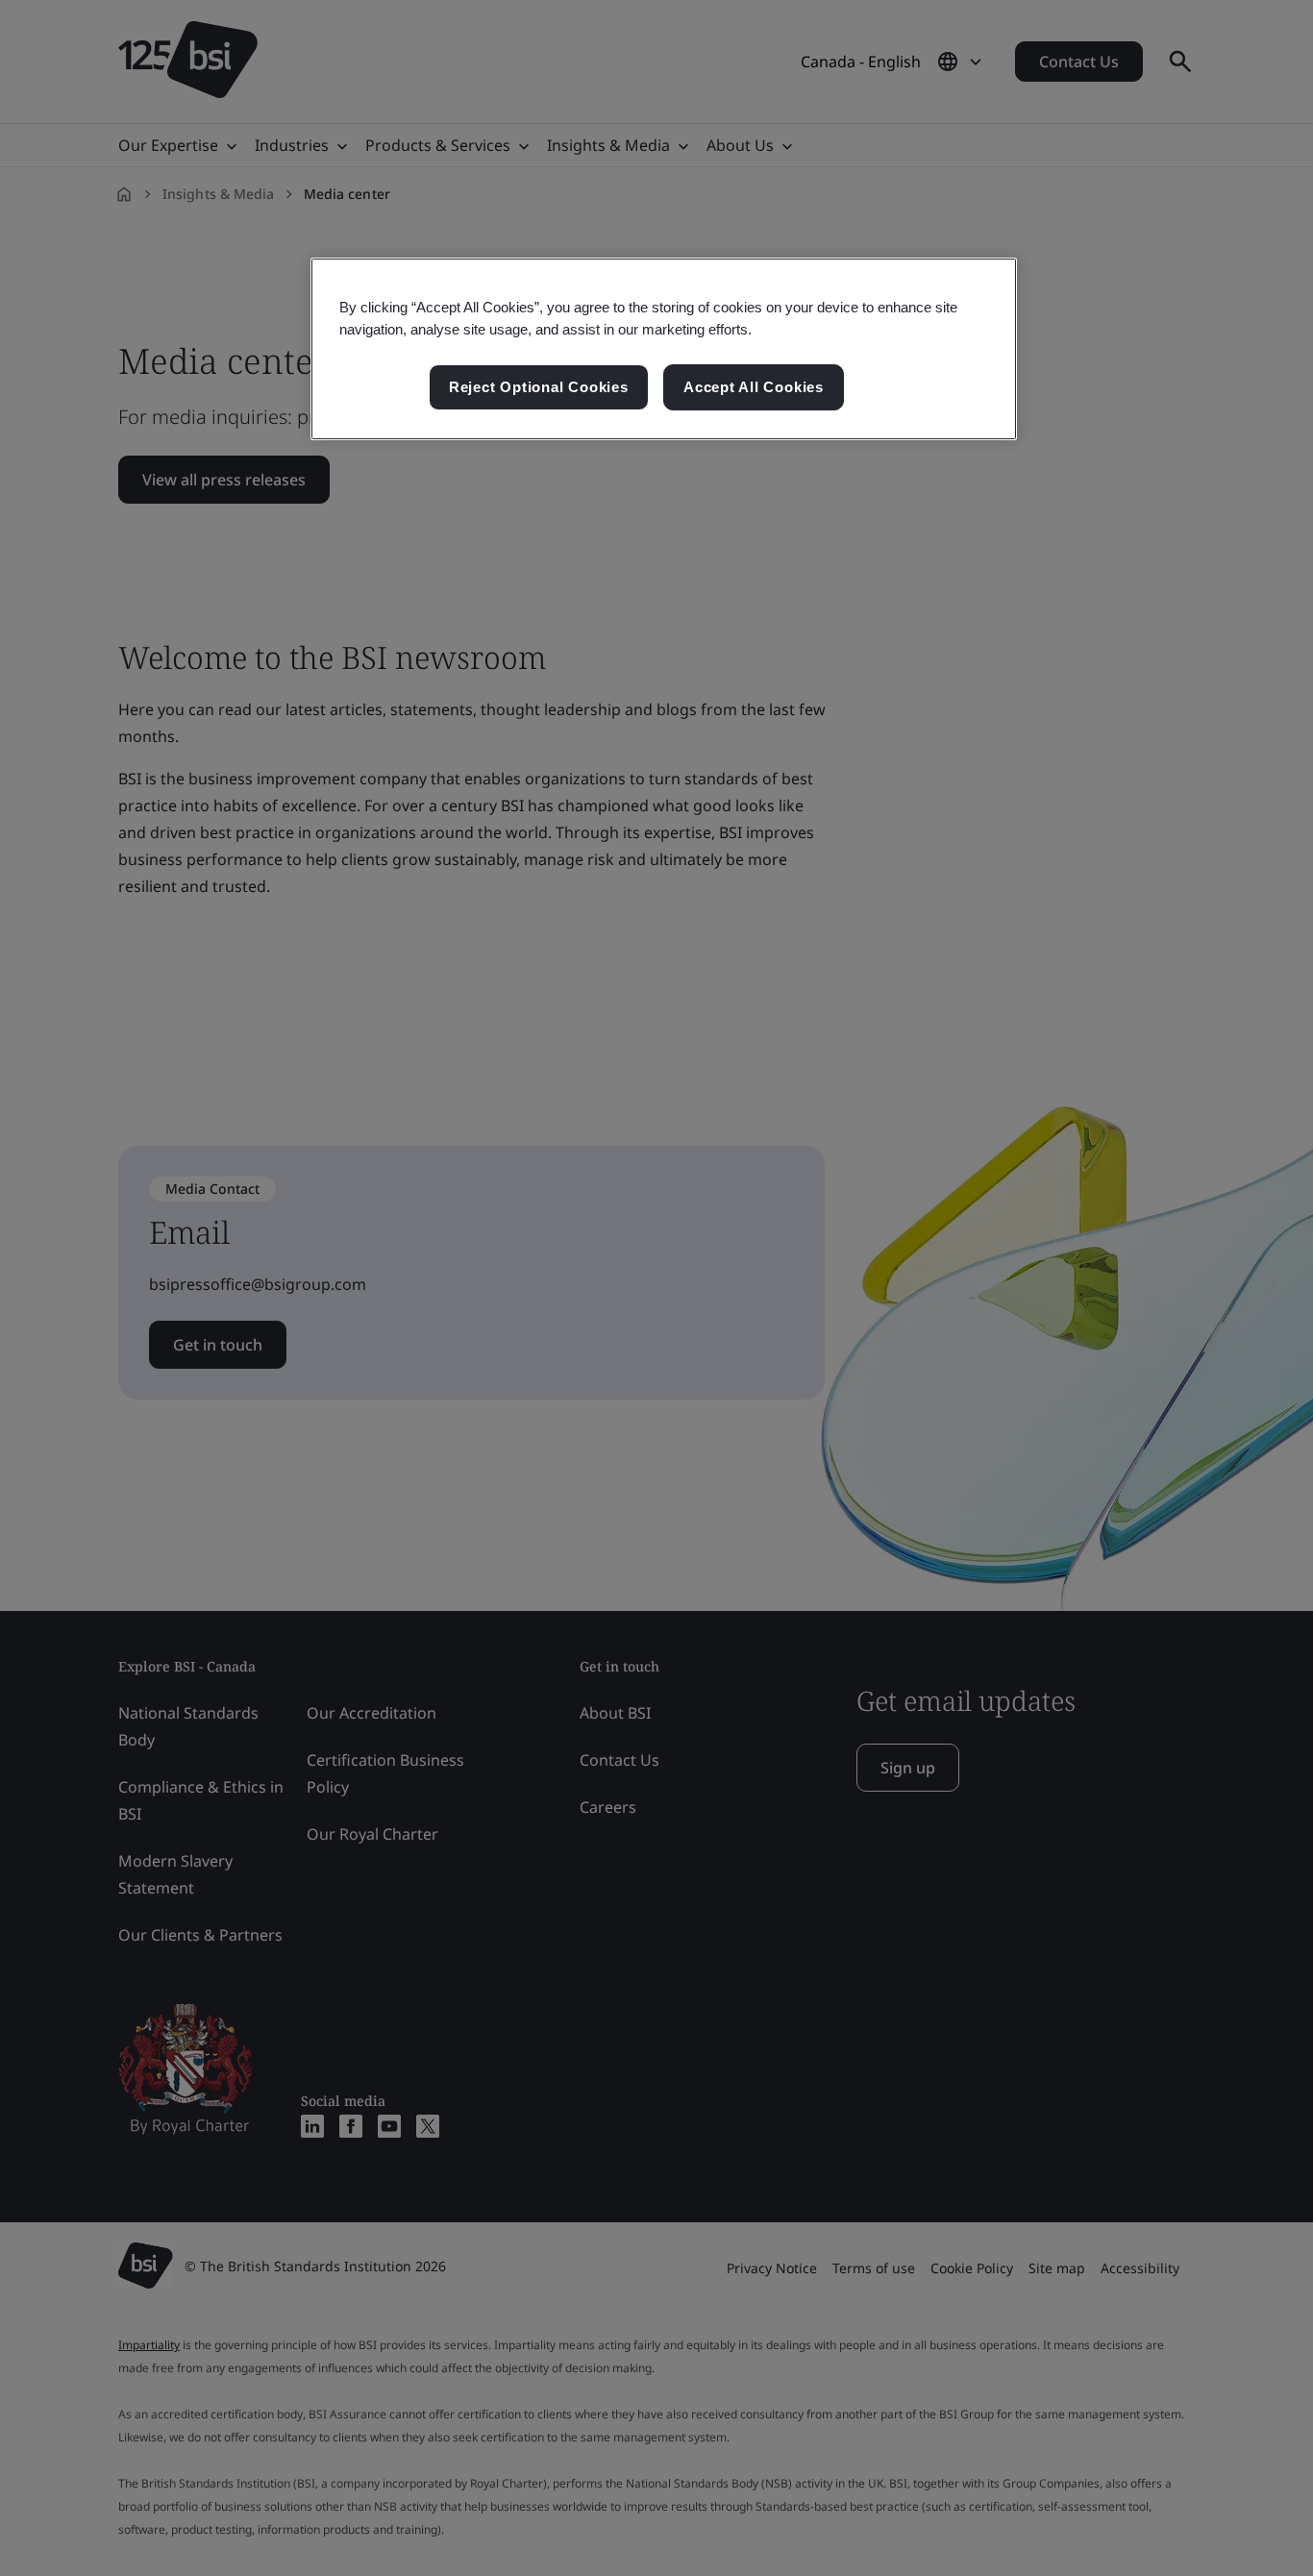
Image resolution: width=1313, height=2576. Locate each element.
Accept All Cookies (754, 387)
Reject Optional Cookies (539, 387)
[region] (664, 349)
